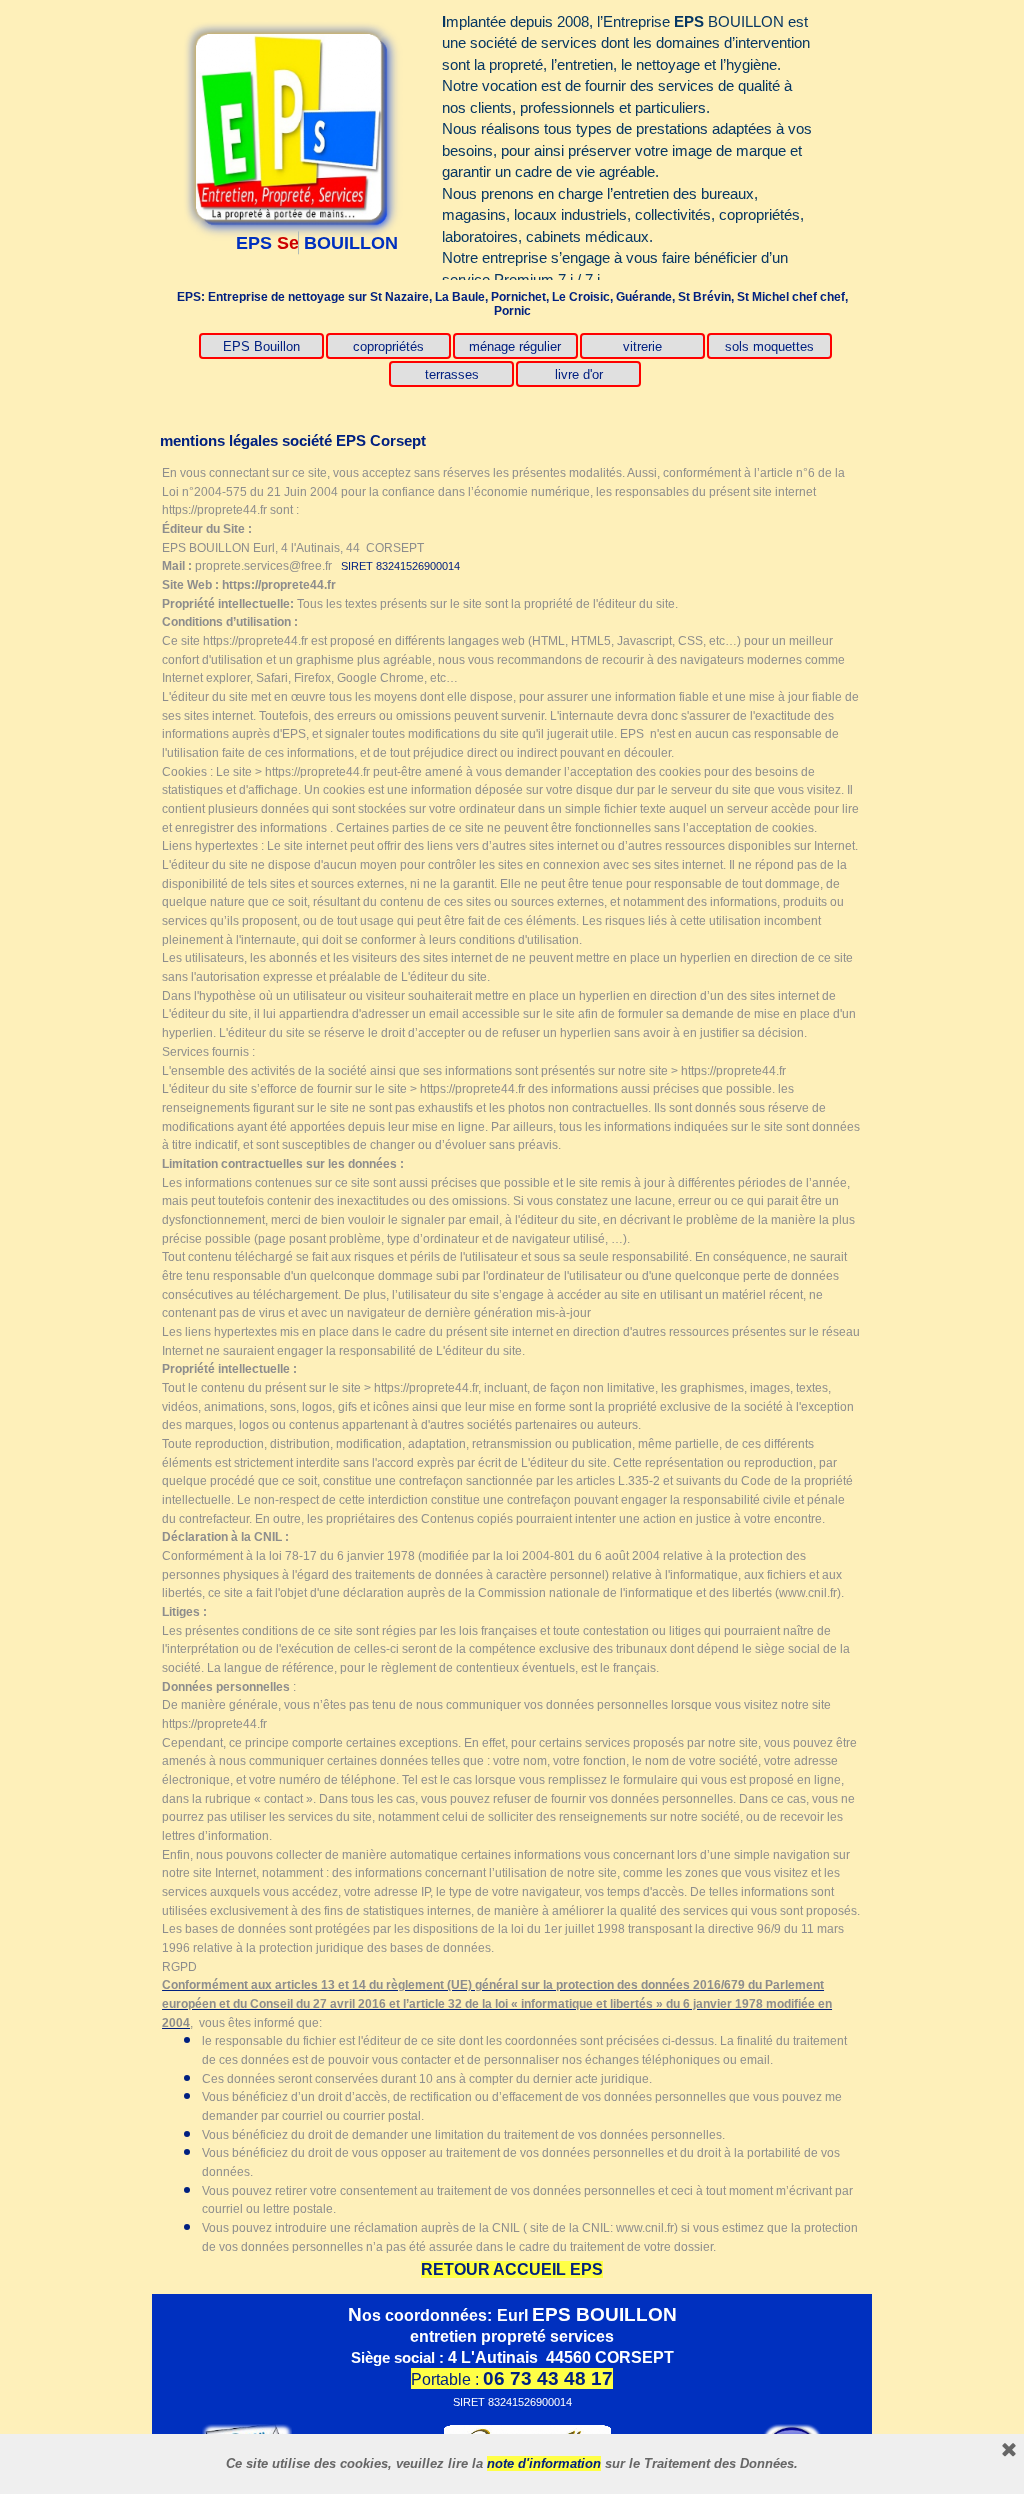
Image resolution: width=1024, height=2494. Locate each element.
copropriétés (388, 346)
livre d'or (579, 374)
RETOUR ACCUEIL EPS (512, 2269)
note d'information (544, 2463)
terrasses (452, 374)
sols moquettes (769, 346)
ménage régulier (515, 346)
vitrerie (642, 346)
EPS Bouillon (261, 346)
